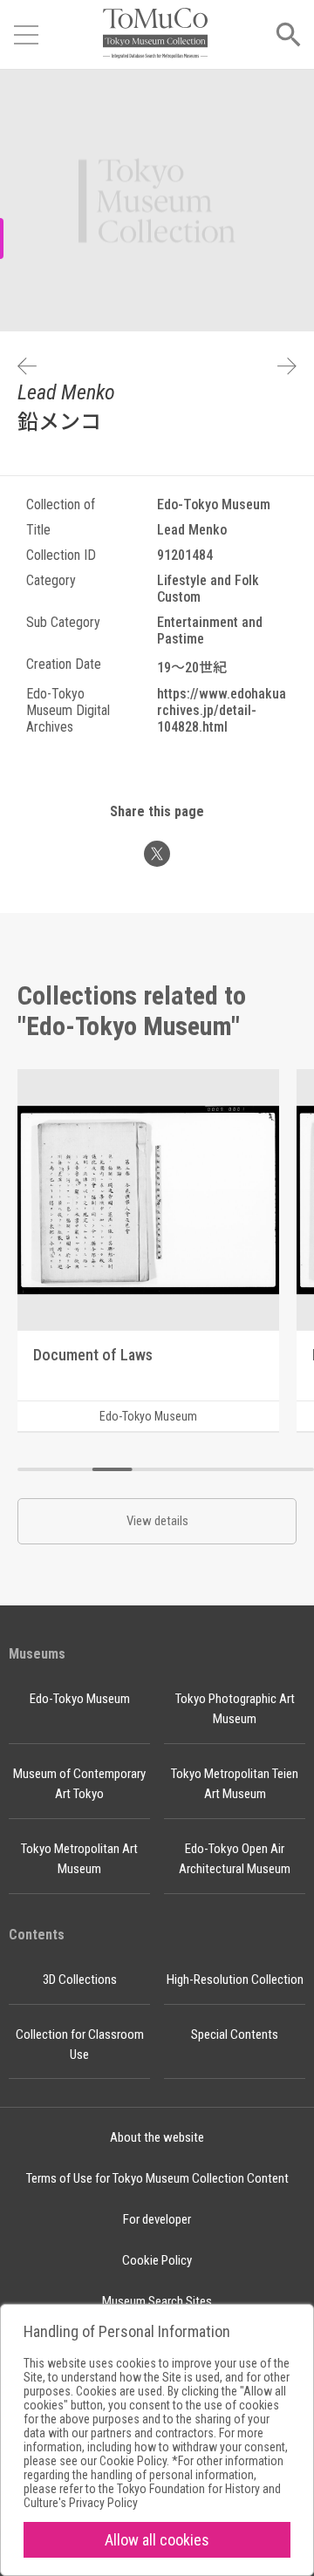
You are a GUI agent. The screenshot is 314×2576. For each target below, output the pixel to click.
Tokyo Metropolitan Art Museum (79, 1859)
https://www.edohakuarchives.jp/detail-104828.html (222, 710)
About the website (157, 2137)
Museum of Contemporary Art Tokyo (79, 1784)
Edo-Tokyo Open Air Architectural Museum (235, 1859)
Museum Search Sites (157, 2301)
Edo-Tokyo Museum (80, 1699)
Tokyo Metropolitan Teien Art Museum (235, 1784)
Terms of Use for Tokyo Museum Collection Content (157, 2178)
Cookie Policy (157, 2260)
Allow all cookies (157, 2540)
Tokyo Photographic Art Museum (235, 1709)
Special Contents (235, 2034)
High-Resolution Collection (235, 1980)
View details (157, 1521)
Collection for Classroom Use (80, 2044)
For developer (157, 2219)
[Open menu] (26, 35)
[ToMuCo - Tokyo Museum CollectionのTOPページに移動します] (155, 34)
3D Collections (80, 1980)
